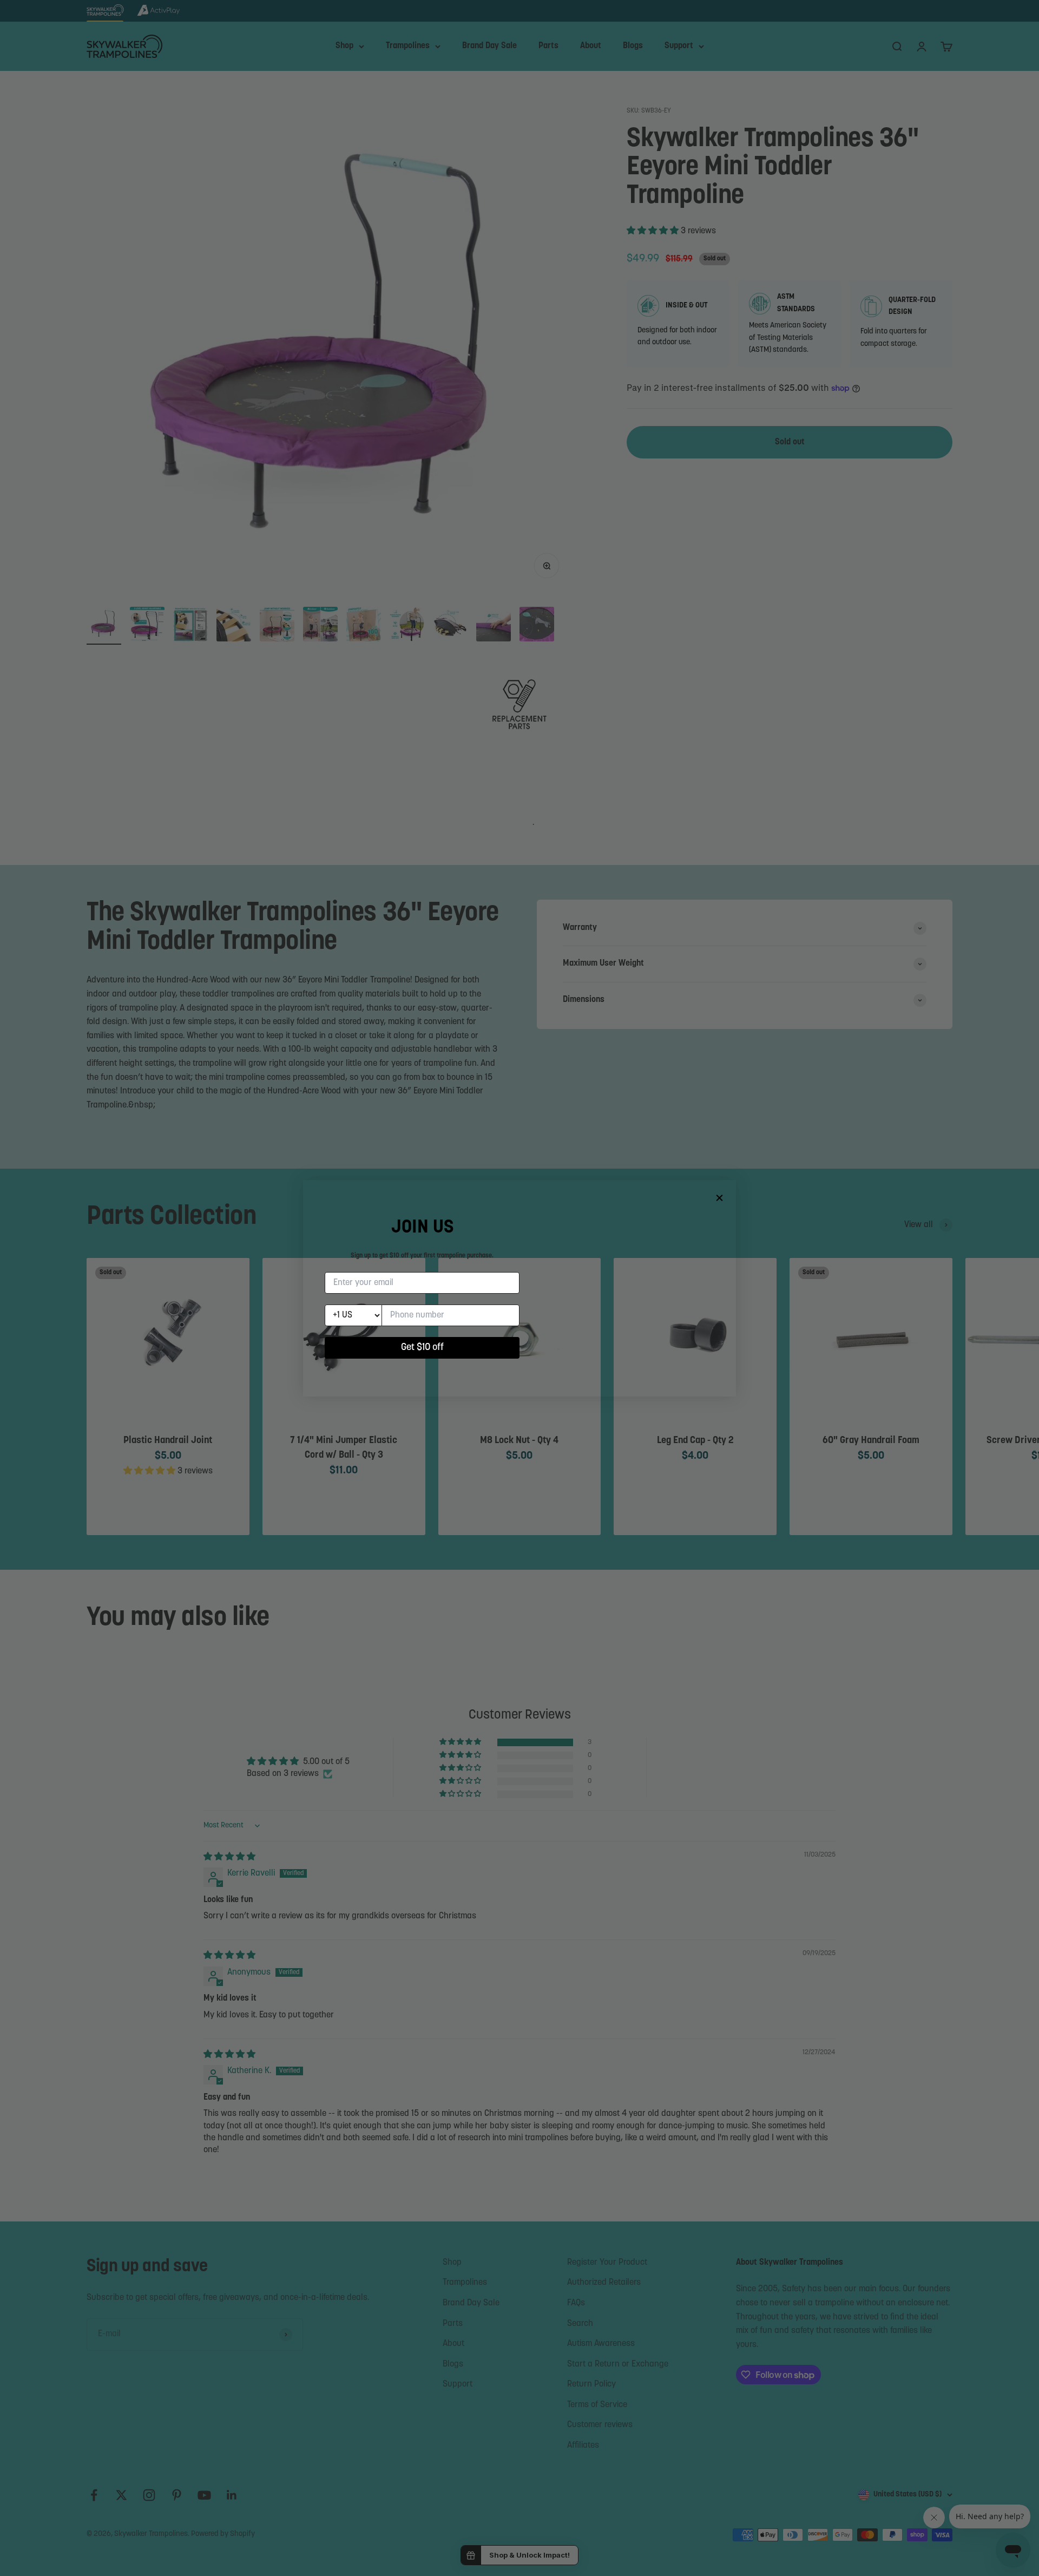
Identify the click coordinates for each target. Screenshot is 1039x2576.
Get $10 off (422, 1348)
